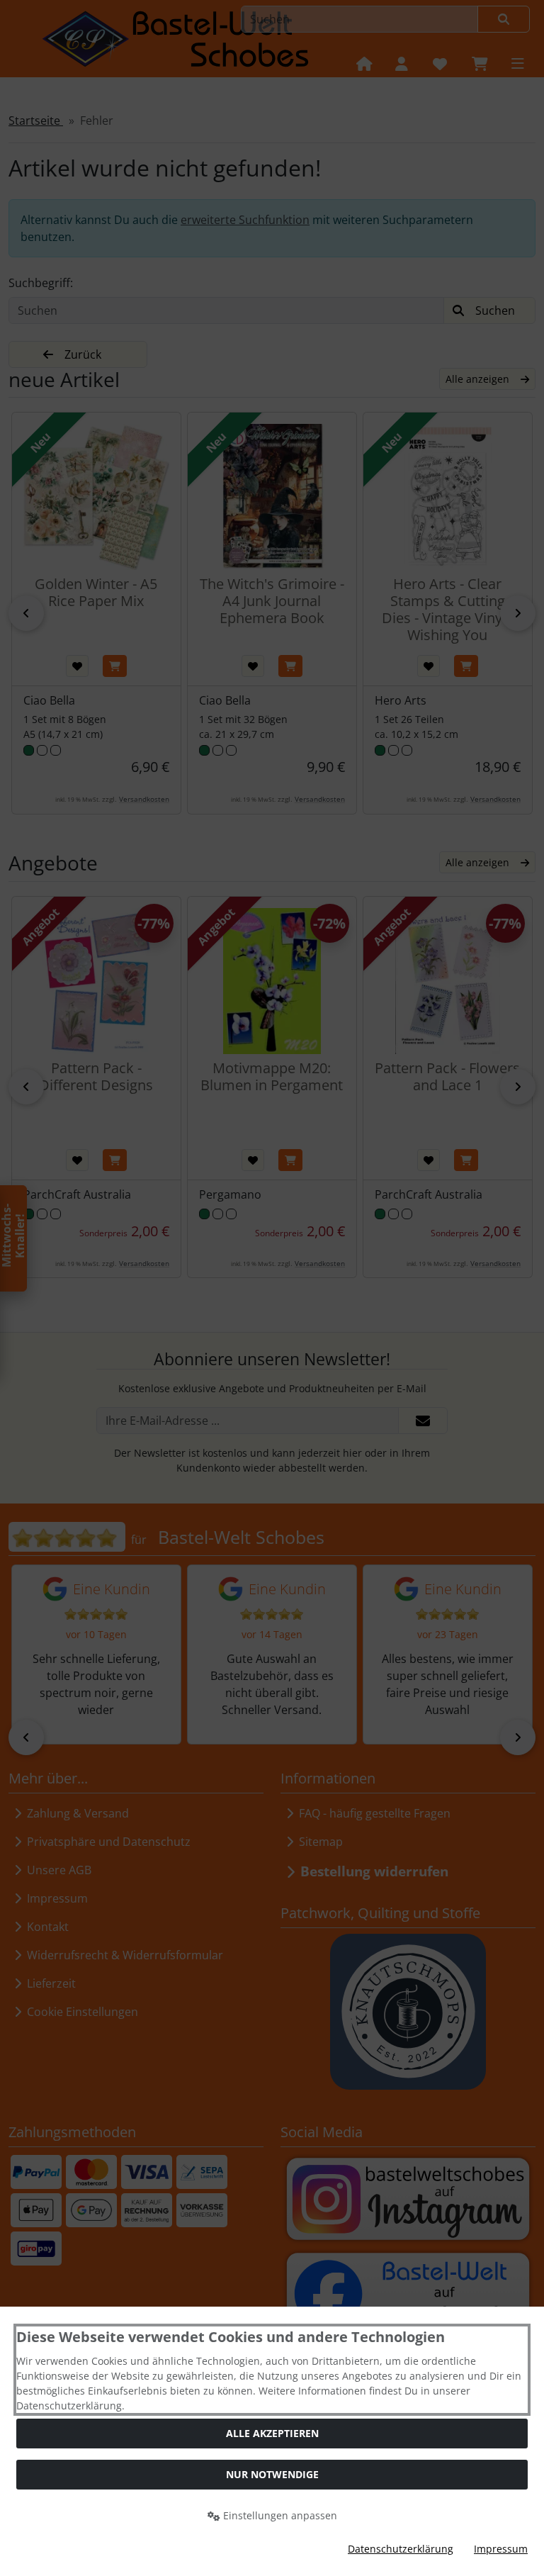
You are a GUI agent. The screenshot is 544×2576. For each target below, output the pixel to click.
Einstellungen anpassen (279, 2515)
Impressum (501, 2549)
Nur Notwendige (272, 2474)
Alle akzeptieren (272, 2433)
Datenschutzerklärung (401, 2549)
